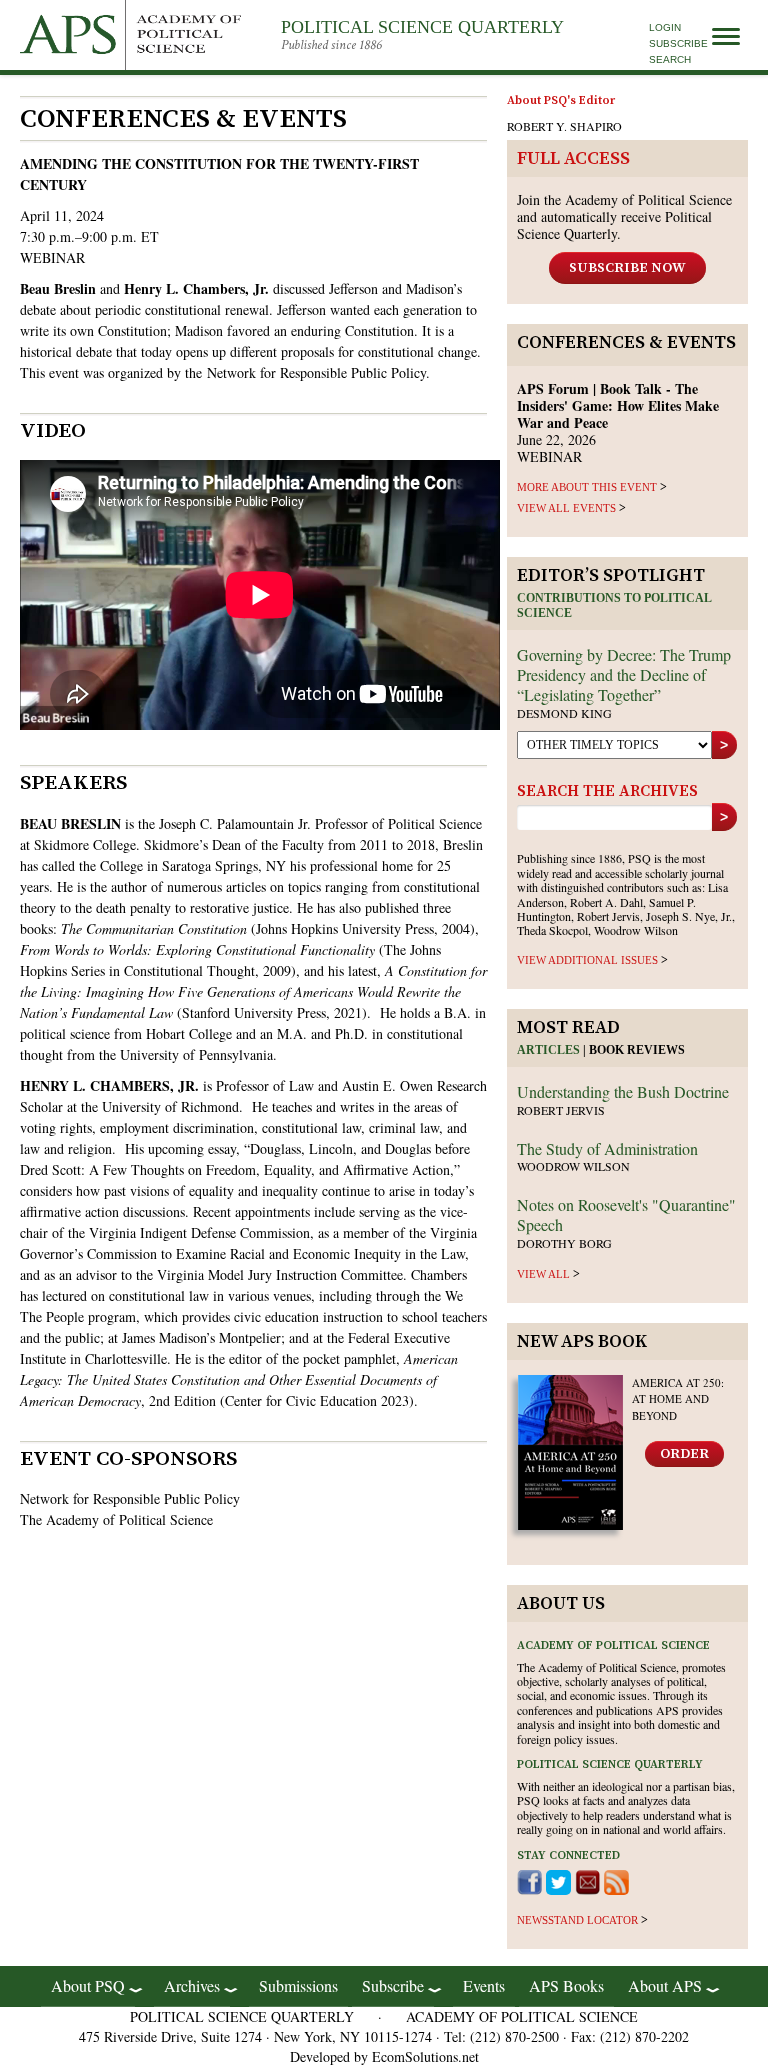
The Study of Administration (607, 1148)
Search (670, 59)
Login (665, 27)
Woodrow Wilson (573, 1166)
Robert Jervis (561, 1110)
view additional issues (587, 960)
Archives (192, 1985)
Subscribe (678, 43)
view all (543, 1274)
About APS (665, 1985)
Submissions (298, 1985)
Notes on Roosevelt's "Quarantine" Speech (626, 1214)
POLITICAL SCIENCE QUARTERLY (422, 27)
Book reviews (637, 1050)
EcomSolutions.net (425, 2056)
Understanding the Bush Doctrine (623, 1091)
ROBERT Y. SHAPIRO (564, 126)
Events (484, 1985)
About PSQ (88, 1985)
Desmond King (564, 713)
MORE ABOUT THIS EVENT (587, 487)
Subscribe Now (627, 268)
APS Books (566, 1985)
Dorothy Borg (564, 1243)
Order (684, 1454)
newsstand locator (577, 1920)
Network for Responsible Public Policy (316, 372)
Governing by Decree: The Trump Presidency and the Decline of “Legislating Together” (624, 674)
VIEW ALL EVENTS (566, 508)
